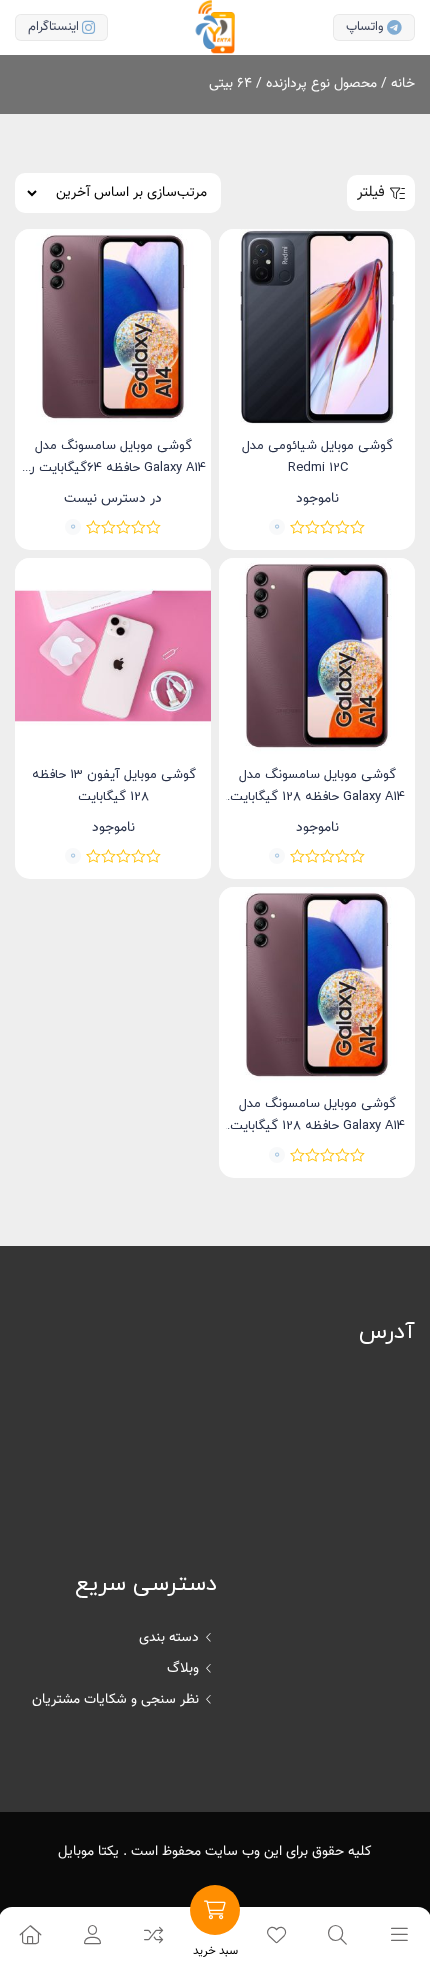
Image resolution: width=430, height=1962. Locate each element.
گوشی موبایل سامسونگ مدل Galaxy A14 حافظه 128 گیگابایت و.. (317, 797)
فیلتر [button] (371, 192)
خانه (403, 84)
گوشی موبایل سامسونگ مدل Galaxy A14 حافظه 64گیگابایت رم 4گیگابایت (114, 468)
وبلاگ (183, 1669)
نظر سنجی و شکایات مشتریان (115, 1700)
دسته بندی (169, 1638)
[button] (91, 1934)
